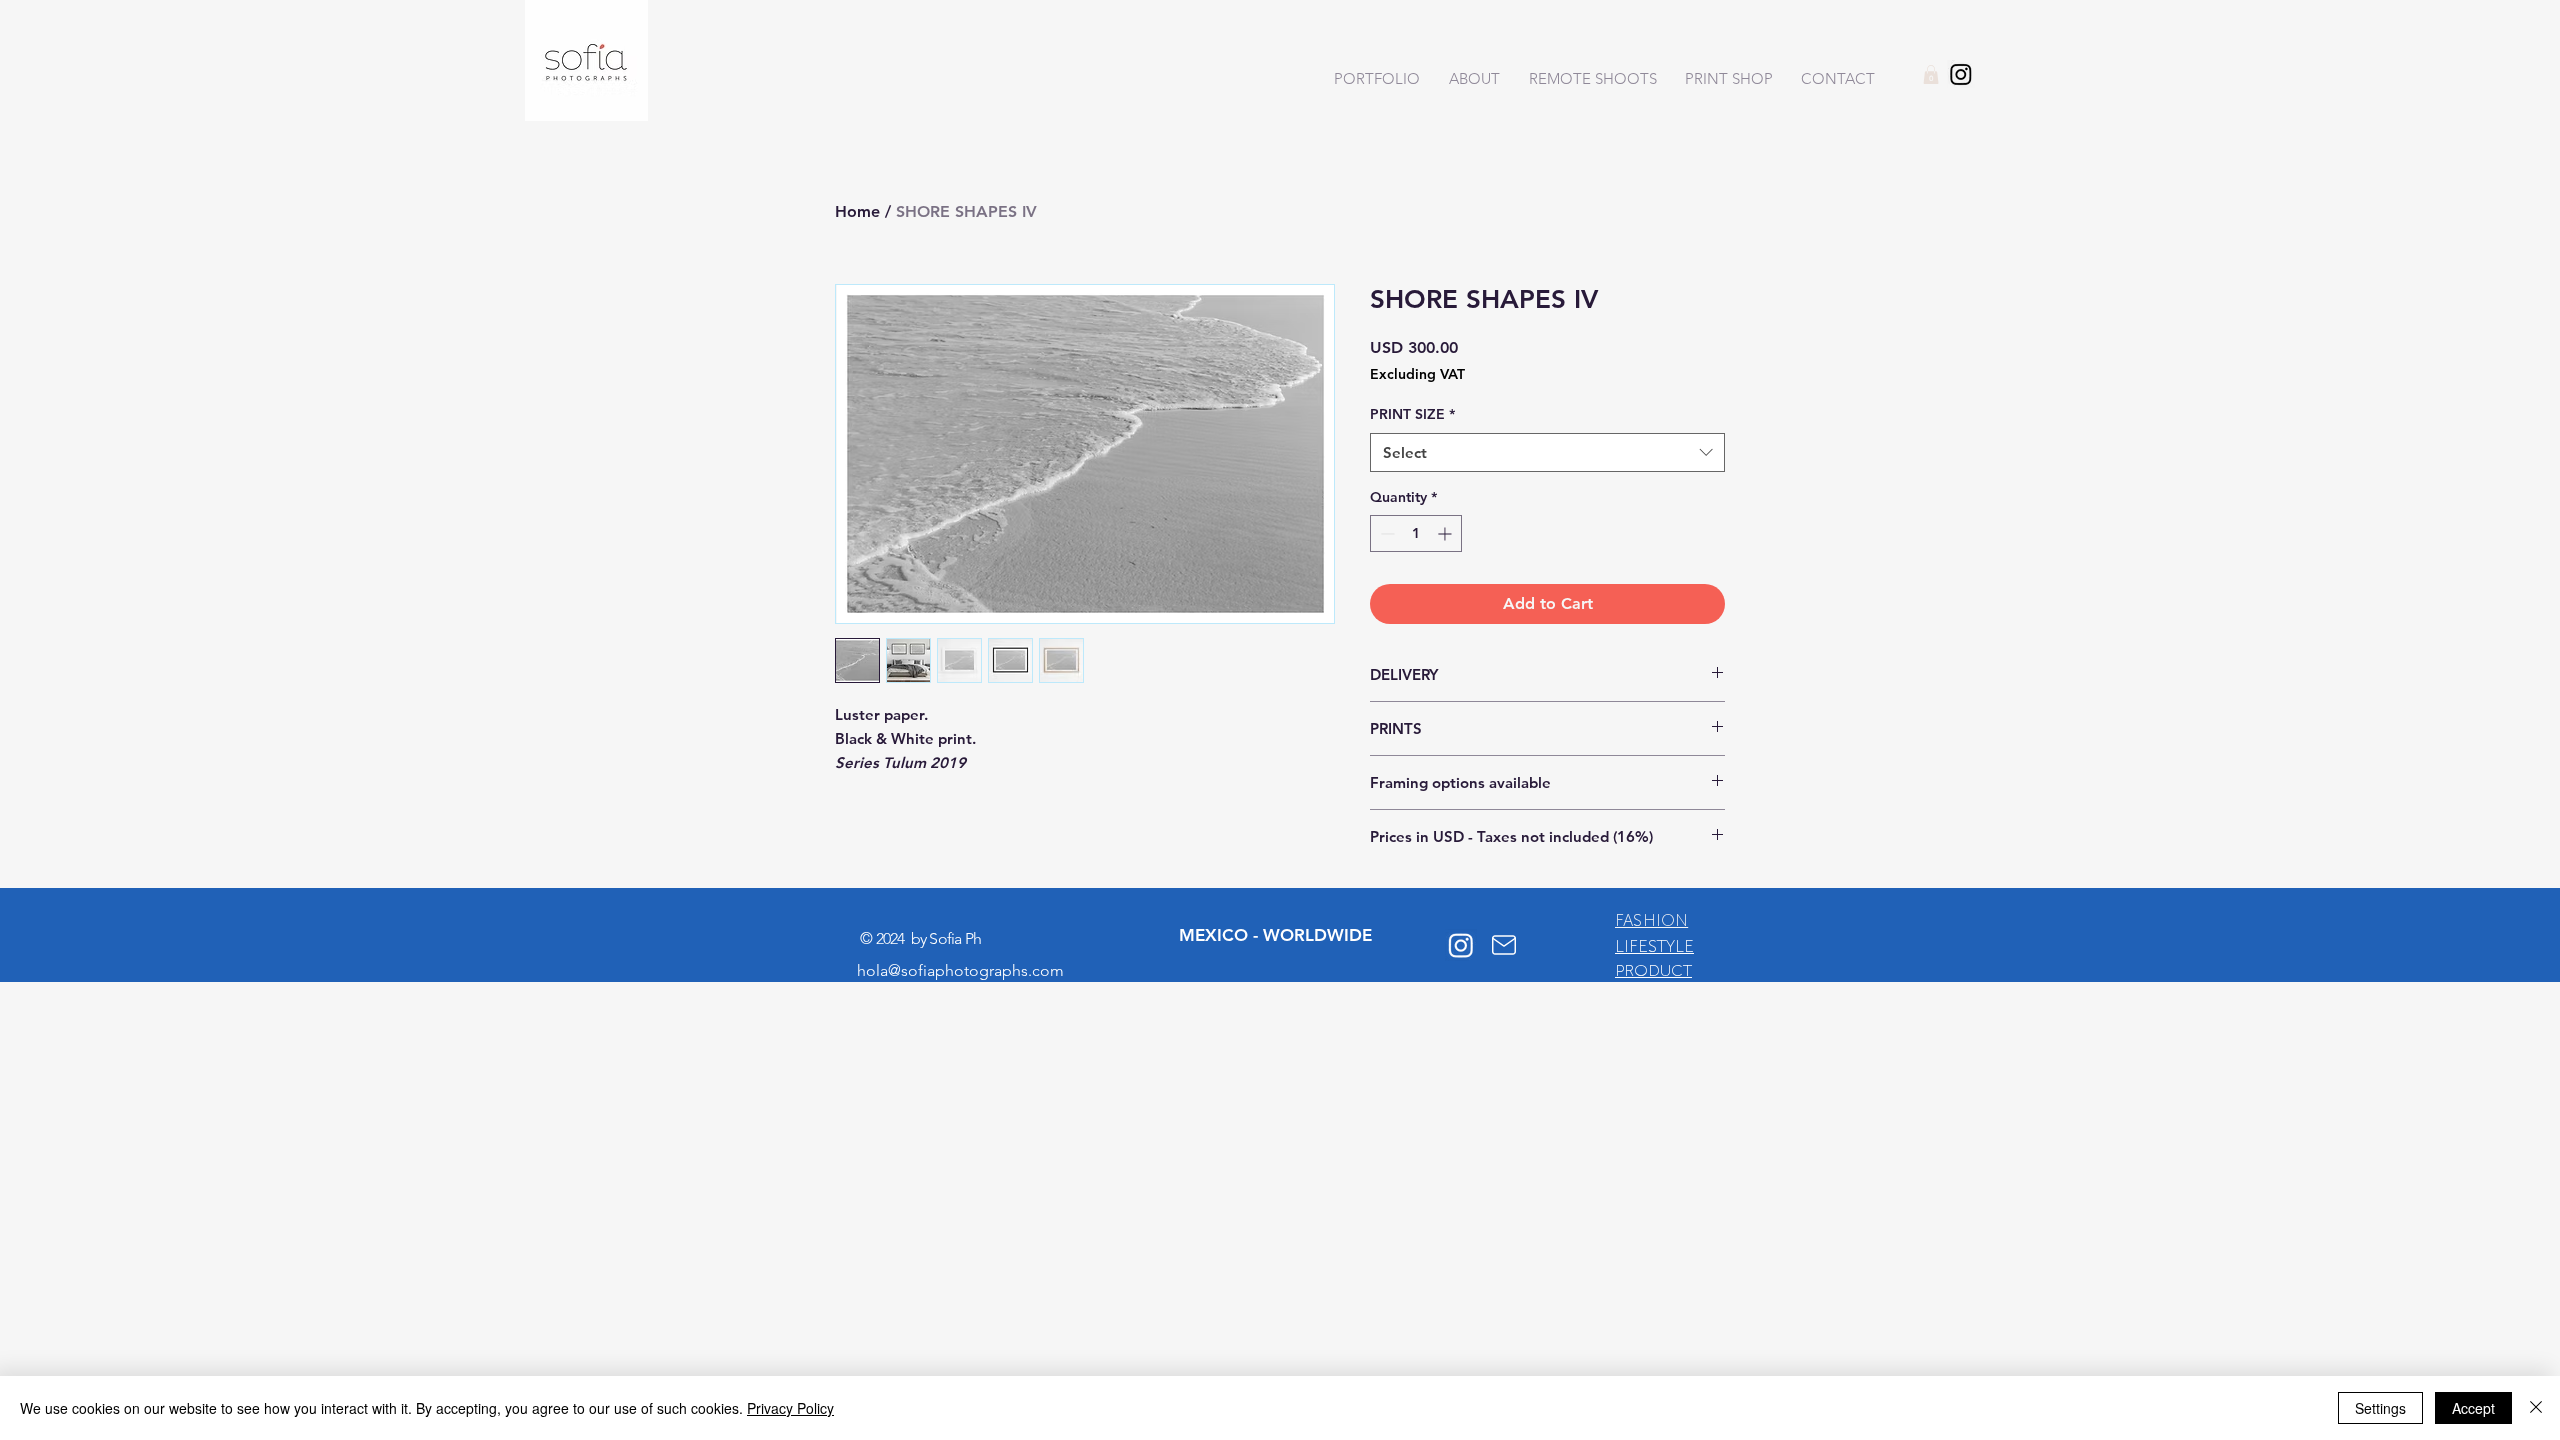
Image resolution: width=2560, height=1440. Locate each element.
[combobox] (1547, 452)
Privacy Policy (790, 1408)
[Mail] (1504, 945)
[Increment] (1446, 533)
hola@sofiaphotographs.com (960, 970)
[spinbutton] (1416, 533)
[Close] (2536, 1408)
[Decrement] (1385, 533)
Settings (2380, 1408)
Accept (2473, 1408)
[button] (1372, 78)
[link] (1931, 74)
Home (857, 211)
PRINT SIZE (1412, 414)
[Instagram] (1961, 74)
